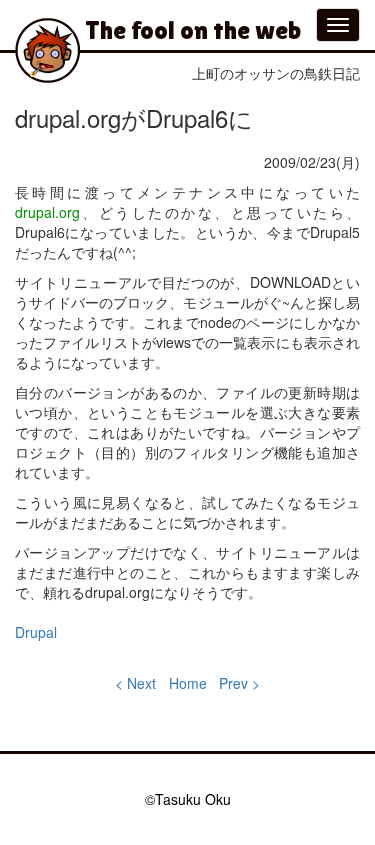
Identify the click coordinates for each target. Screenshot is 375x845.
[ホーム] (47, 50)
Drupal (36, 632)
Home (188, 683)
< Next (135, 683)
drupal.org (47, 212)
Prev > (239, 683)
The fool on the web (193, 30)
